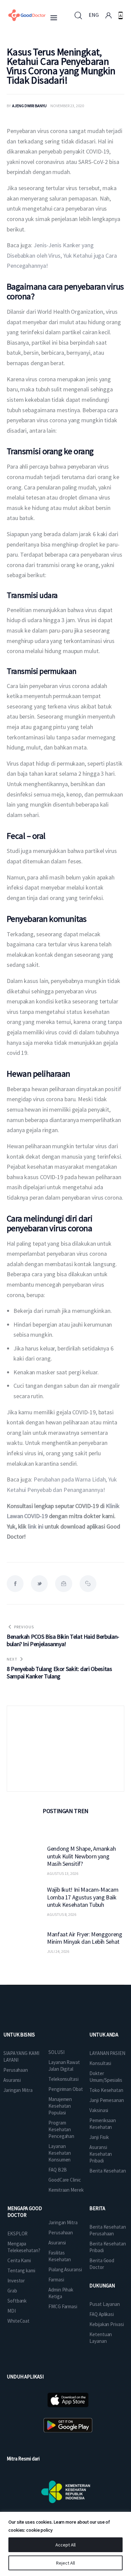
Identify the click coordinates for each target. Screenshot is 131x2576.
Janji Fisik (99, 2137)
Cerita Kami (19, 2260)
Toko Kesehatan (106, 2090)
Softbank (17, 2301)
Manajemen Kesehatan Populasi (60, 2106)
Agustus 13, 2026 (63, 1873)
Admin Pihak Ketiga (61, 2293)
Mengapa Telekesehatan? (24, 2247)
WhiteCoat (18, 2321)
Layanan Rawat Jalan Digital (64, 2066)
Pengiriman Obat (66, 2089)
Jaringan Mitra (18, 2090)
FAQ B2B (57, 2170)
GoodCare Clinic (65, 2180)
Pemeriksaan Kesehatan (103, 2124)
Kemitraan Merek (66, 2190)
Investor (16, 2281)
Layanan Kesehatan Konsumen (60, 2153)
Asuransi (12, 2080)
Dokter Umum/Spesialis (106, 2077)
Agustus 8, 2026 (62, 1914)
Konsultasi (100, 2063)
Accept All (65, 2545)
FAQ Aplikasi (102, 2314)
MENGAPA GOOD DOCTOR (25, 2212)
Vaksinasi (99, 2110)
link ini (36, 1526)
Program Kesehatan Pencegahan (61, 2129)
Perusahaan (16, 2070)
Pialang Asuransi (65, 2269)
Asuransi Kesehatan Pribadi (101, 2154)
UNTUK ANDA (104, 2035)
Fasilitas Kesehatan (60, 2256)
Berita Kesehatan (107, 2171)
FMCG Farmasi (63, 2306)
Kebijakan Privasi (106, 2324)
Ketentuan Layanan (101, 2338)
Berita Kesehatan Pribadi (107, 2247)
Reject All (65, 2563)
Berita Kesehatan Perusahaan (107, 2230)
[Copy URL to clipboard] (88, 1584)
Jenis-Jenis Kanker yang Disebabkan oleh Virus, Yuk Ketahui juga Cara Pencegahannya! (62, 255)
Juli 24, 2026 (58, 1951)
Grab (12, 2291)
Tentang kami (21, 2270)
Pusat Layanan (105, 2304)
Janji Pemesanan (107, 2100)
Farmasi (56, 2280)
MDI (12, 2311)
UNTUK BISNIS (19, 2035)
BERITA (97, 2208)
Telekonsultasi (63, 2079)
